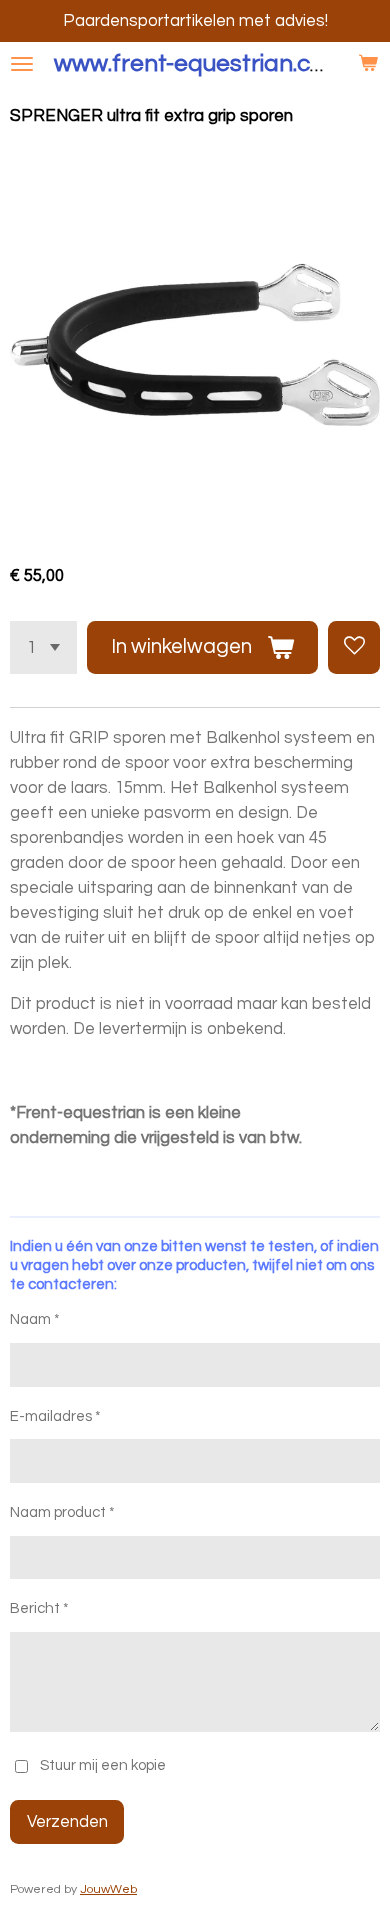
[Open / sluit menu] (22, 64)
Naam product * (62, 1512)
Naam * (35, 1319)
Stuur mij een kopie (103, 1765)
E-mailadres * (55, 1416)
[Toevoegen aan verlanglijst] (354, 647)
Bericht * (39, 1608)
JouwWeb (108, 1889)
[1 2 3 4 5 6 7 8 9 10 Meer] (43, 647)
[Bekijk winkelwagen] (368, 64)
